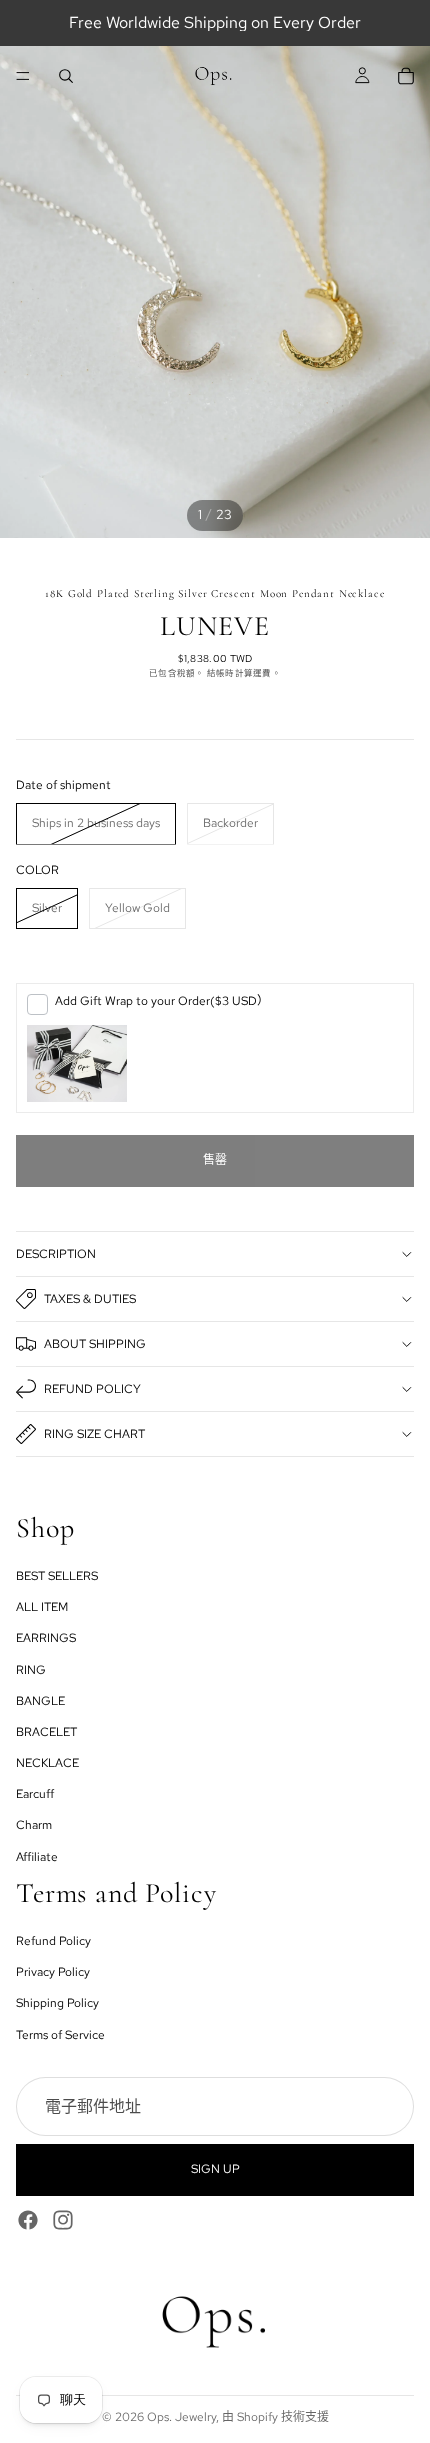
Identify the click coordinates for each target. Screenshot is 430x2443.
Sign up (215, 2169)
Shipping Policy (57, 2003)
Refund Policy (92, 1389)
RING (31, 1670)
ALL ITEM (42, 1607)
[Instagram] (63, 2220)
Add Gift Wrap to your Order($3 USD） (162, 1001)
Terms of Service (60, 2035)
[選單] (23, 76)
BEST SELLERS (57, 1576)
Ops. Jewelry (181, 2417)
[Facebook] (28, 2220)
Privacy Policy (53, 1972)
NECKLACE (47, 1763)
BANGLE (40, 1701)
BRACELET (46, 1732)
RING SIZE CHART (94, 1434)
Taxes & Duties (90, 1299)
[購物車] (406, 76)
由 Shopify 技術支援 (275, 2417)
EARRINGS (46, 1638)
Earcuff (35, 1794)
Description (56, 1254)
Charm (34, 1826)
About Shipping (95, 1344)
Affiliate (37, 1857)
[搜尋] (66, 76)
